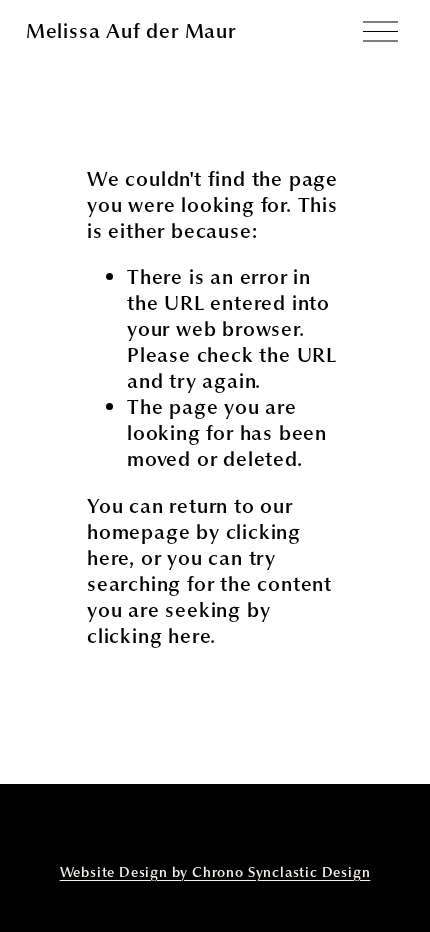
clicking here (148, 636)
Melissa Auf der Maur (131, 31)
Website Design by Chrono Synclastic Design (215, 873)
